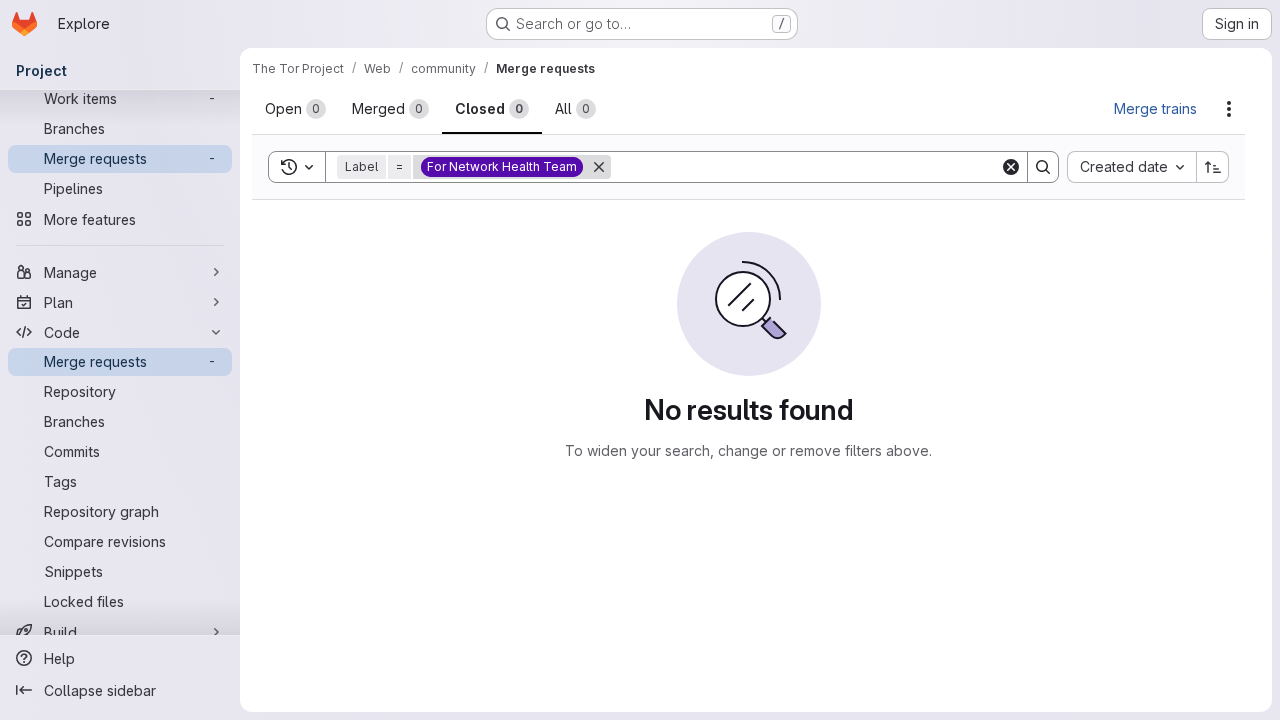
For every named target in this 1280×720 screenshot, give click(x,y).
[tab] (295, 109)
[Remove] (599, 167)
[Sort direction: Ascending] (1213, 167)
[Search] (1043, 167)
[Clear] (1011, 167)
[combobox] (1131, 167)
